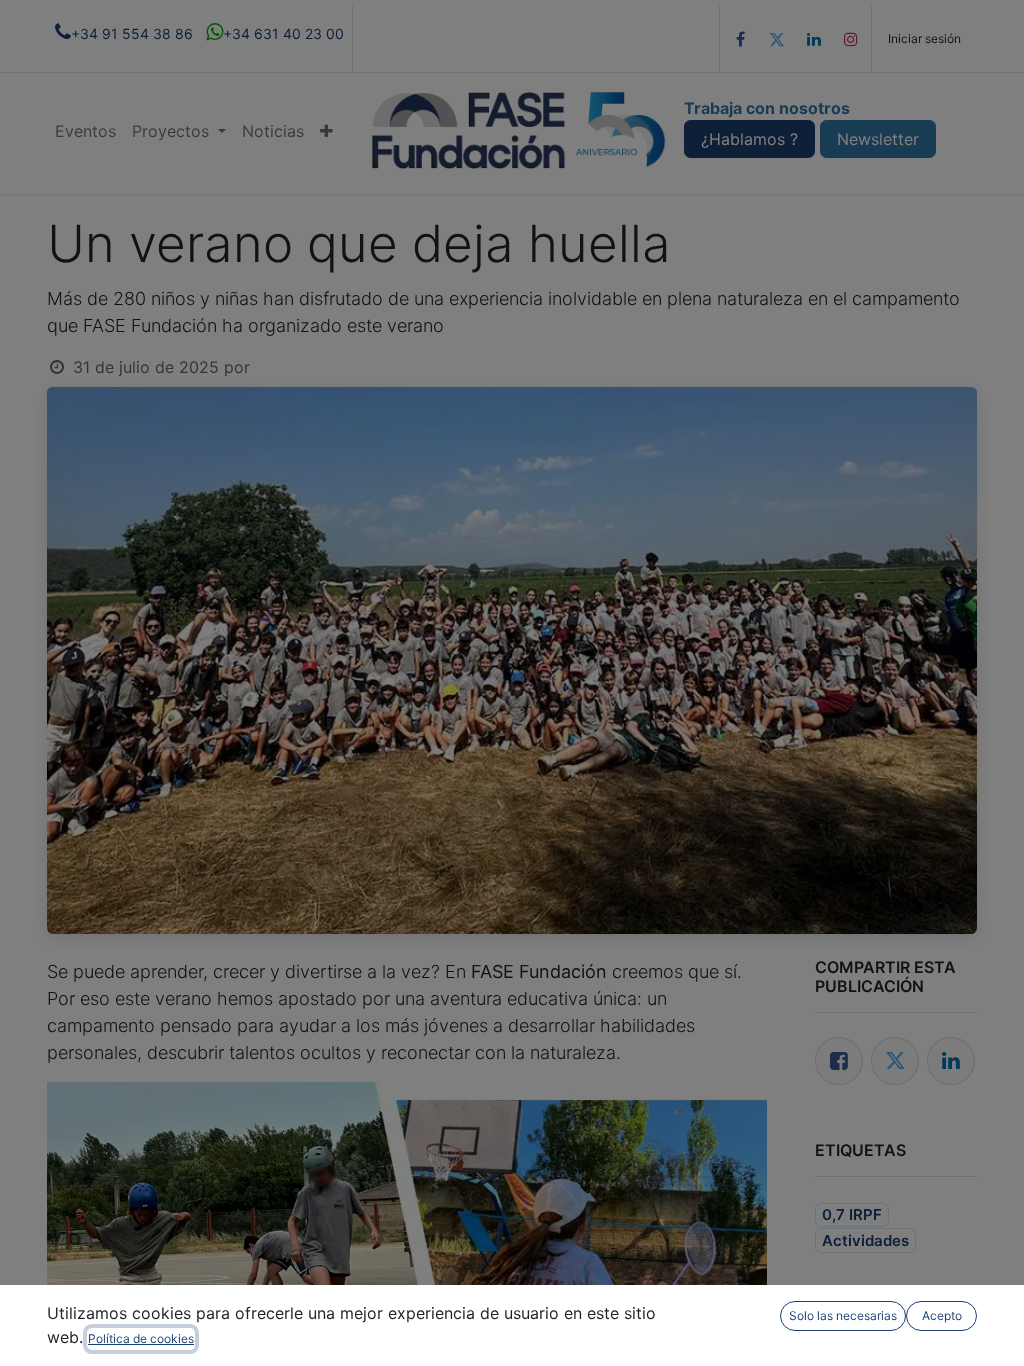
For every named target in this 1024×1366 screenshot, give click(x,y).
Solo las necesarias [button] (843, 1315)
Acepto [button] (942, 1315)
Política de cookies (141, 1338)
